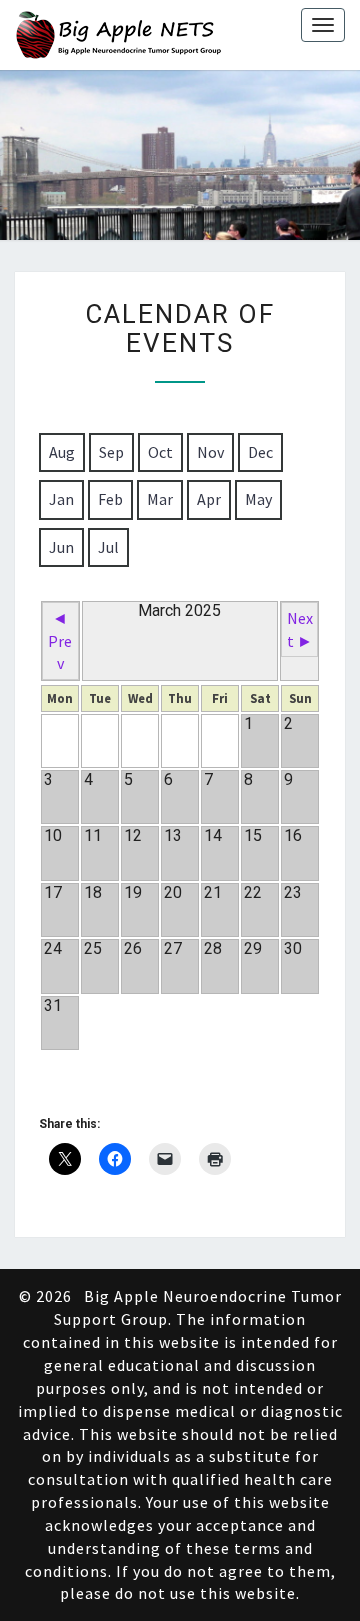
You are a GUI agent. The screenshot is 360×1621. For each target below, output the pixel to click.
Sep (111, 452)
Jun (61, 547)
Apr (209, 499)
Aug (62, 452)
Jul (108, 547)
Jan (61, 499)
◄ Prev (60, 641)
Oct (160, 452)
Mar (160, 499)
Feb (110, 499)
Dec (260, 452)
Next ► (300, 629)
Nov (210, 452)
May (258, 499)
